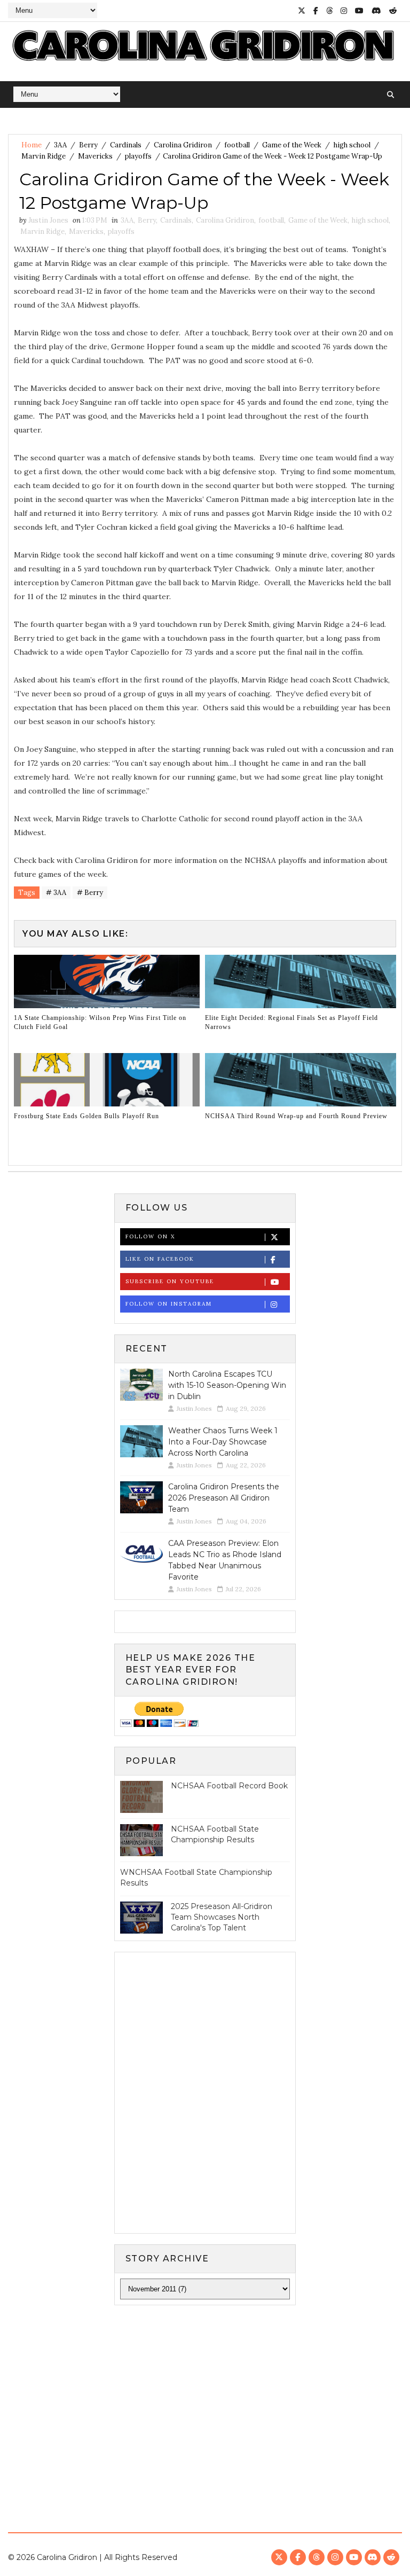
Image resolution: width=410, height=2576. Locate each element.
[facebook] (316, 11)
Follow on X (150, 1236)
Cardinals (126, 145)
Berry (88, 145)
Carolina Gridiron (183, 145)
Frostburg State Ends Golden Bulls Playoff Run (86, 1116)
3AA (60, 145)
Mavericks (95, 156)
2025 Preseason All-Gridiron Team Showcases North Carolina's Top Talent (222, 1917)
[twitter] (302, 11)
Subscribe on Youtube (170, 1281)
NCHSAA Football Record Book (229, 1786)
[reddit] (393, 11)
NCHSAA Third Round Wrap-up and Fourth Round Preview (296, 1116)
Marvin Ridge (44, 156)
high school (352, 145)
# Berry (90, 893)
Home (31, 145)
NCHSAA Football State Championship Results (215, 1834)
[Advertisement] (205, 2396)
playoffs (138, 156)
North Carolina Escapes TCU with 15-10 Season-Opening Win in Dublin (227, 1385)
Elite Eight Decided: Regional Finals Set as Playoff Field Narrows (291, 1022)
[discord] (376, 11)
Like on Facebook (160, 1259)
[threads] (329, 11)
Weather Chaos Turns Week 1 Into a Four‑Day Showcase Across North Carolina (223, 1442)
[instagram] (344, 11)
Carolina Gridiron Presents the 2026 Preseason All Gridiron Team (224, 1498)
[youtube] (359, 11)
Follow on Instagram (169, 1304)
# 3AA (56, 893)
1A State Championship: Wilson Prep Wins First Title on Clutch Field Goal (100, 1022)
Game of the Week (292, 145)
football (237, 145)
